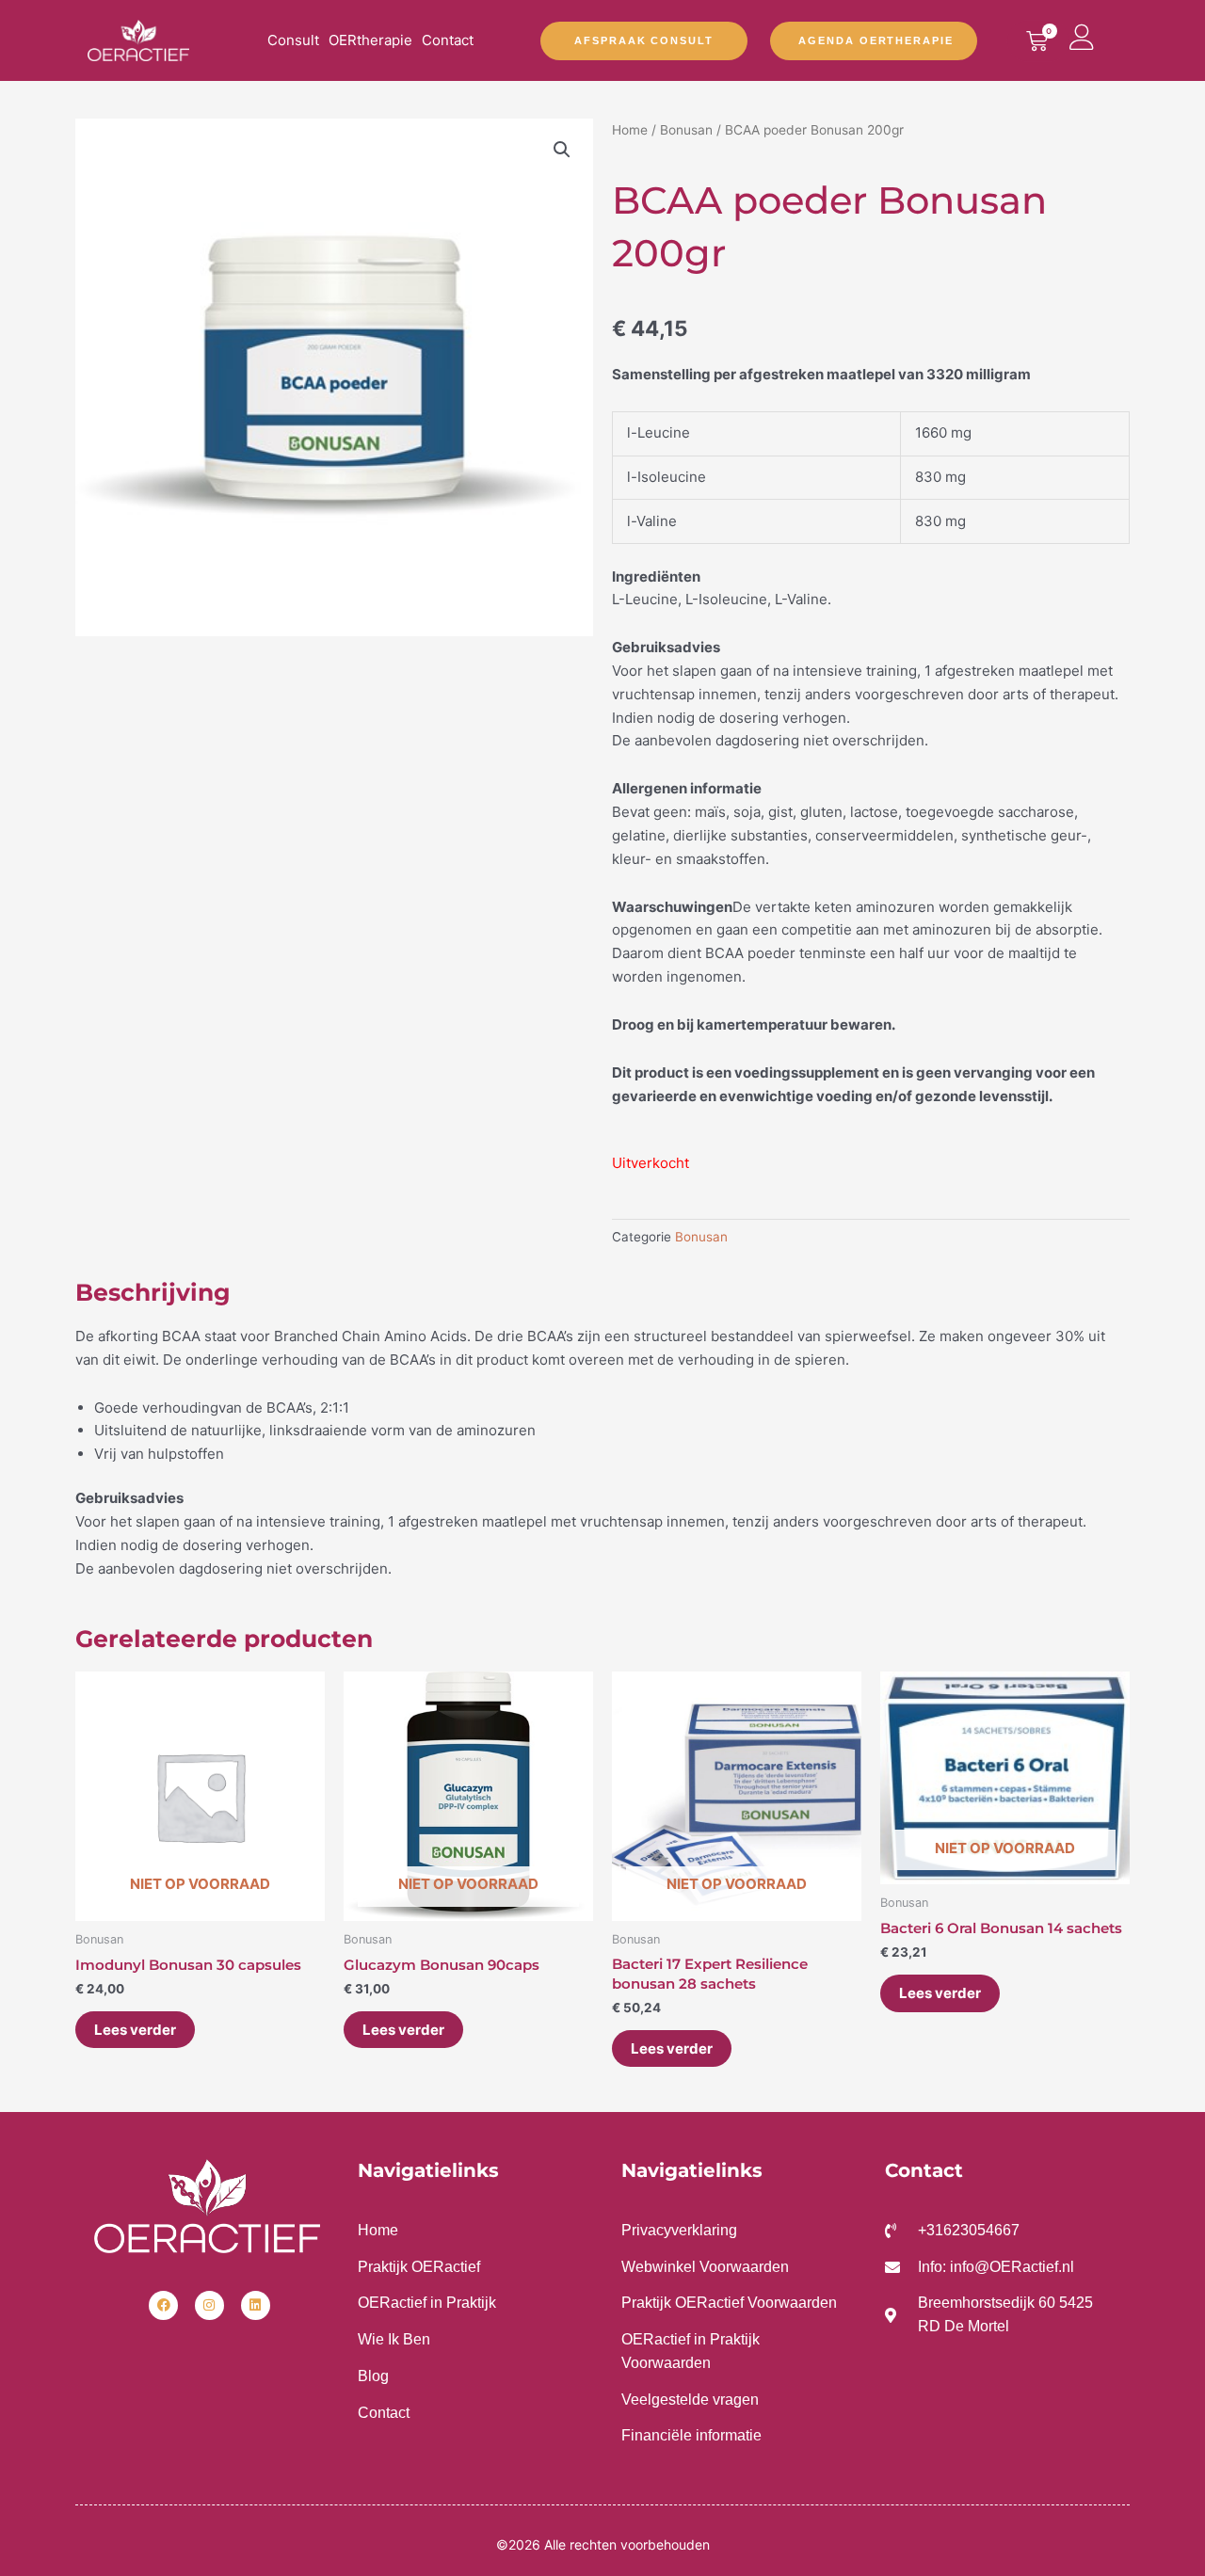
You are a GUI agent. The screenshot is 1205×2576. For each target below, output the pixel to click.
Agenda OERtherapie (876, 40)
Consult (293, 40)
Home (630, 130)
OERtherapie (370, 40)
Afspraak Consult (643, 40)
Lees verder (135, 2030)
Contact (448, 40)
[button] (562, 150)
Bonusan (686, 130)
